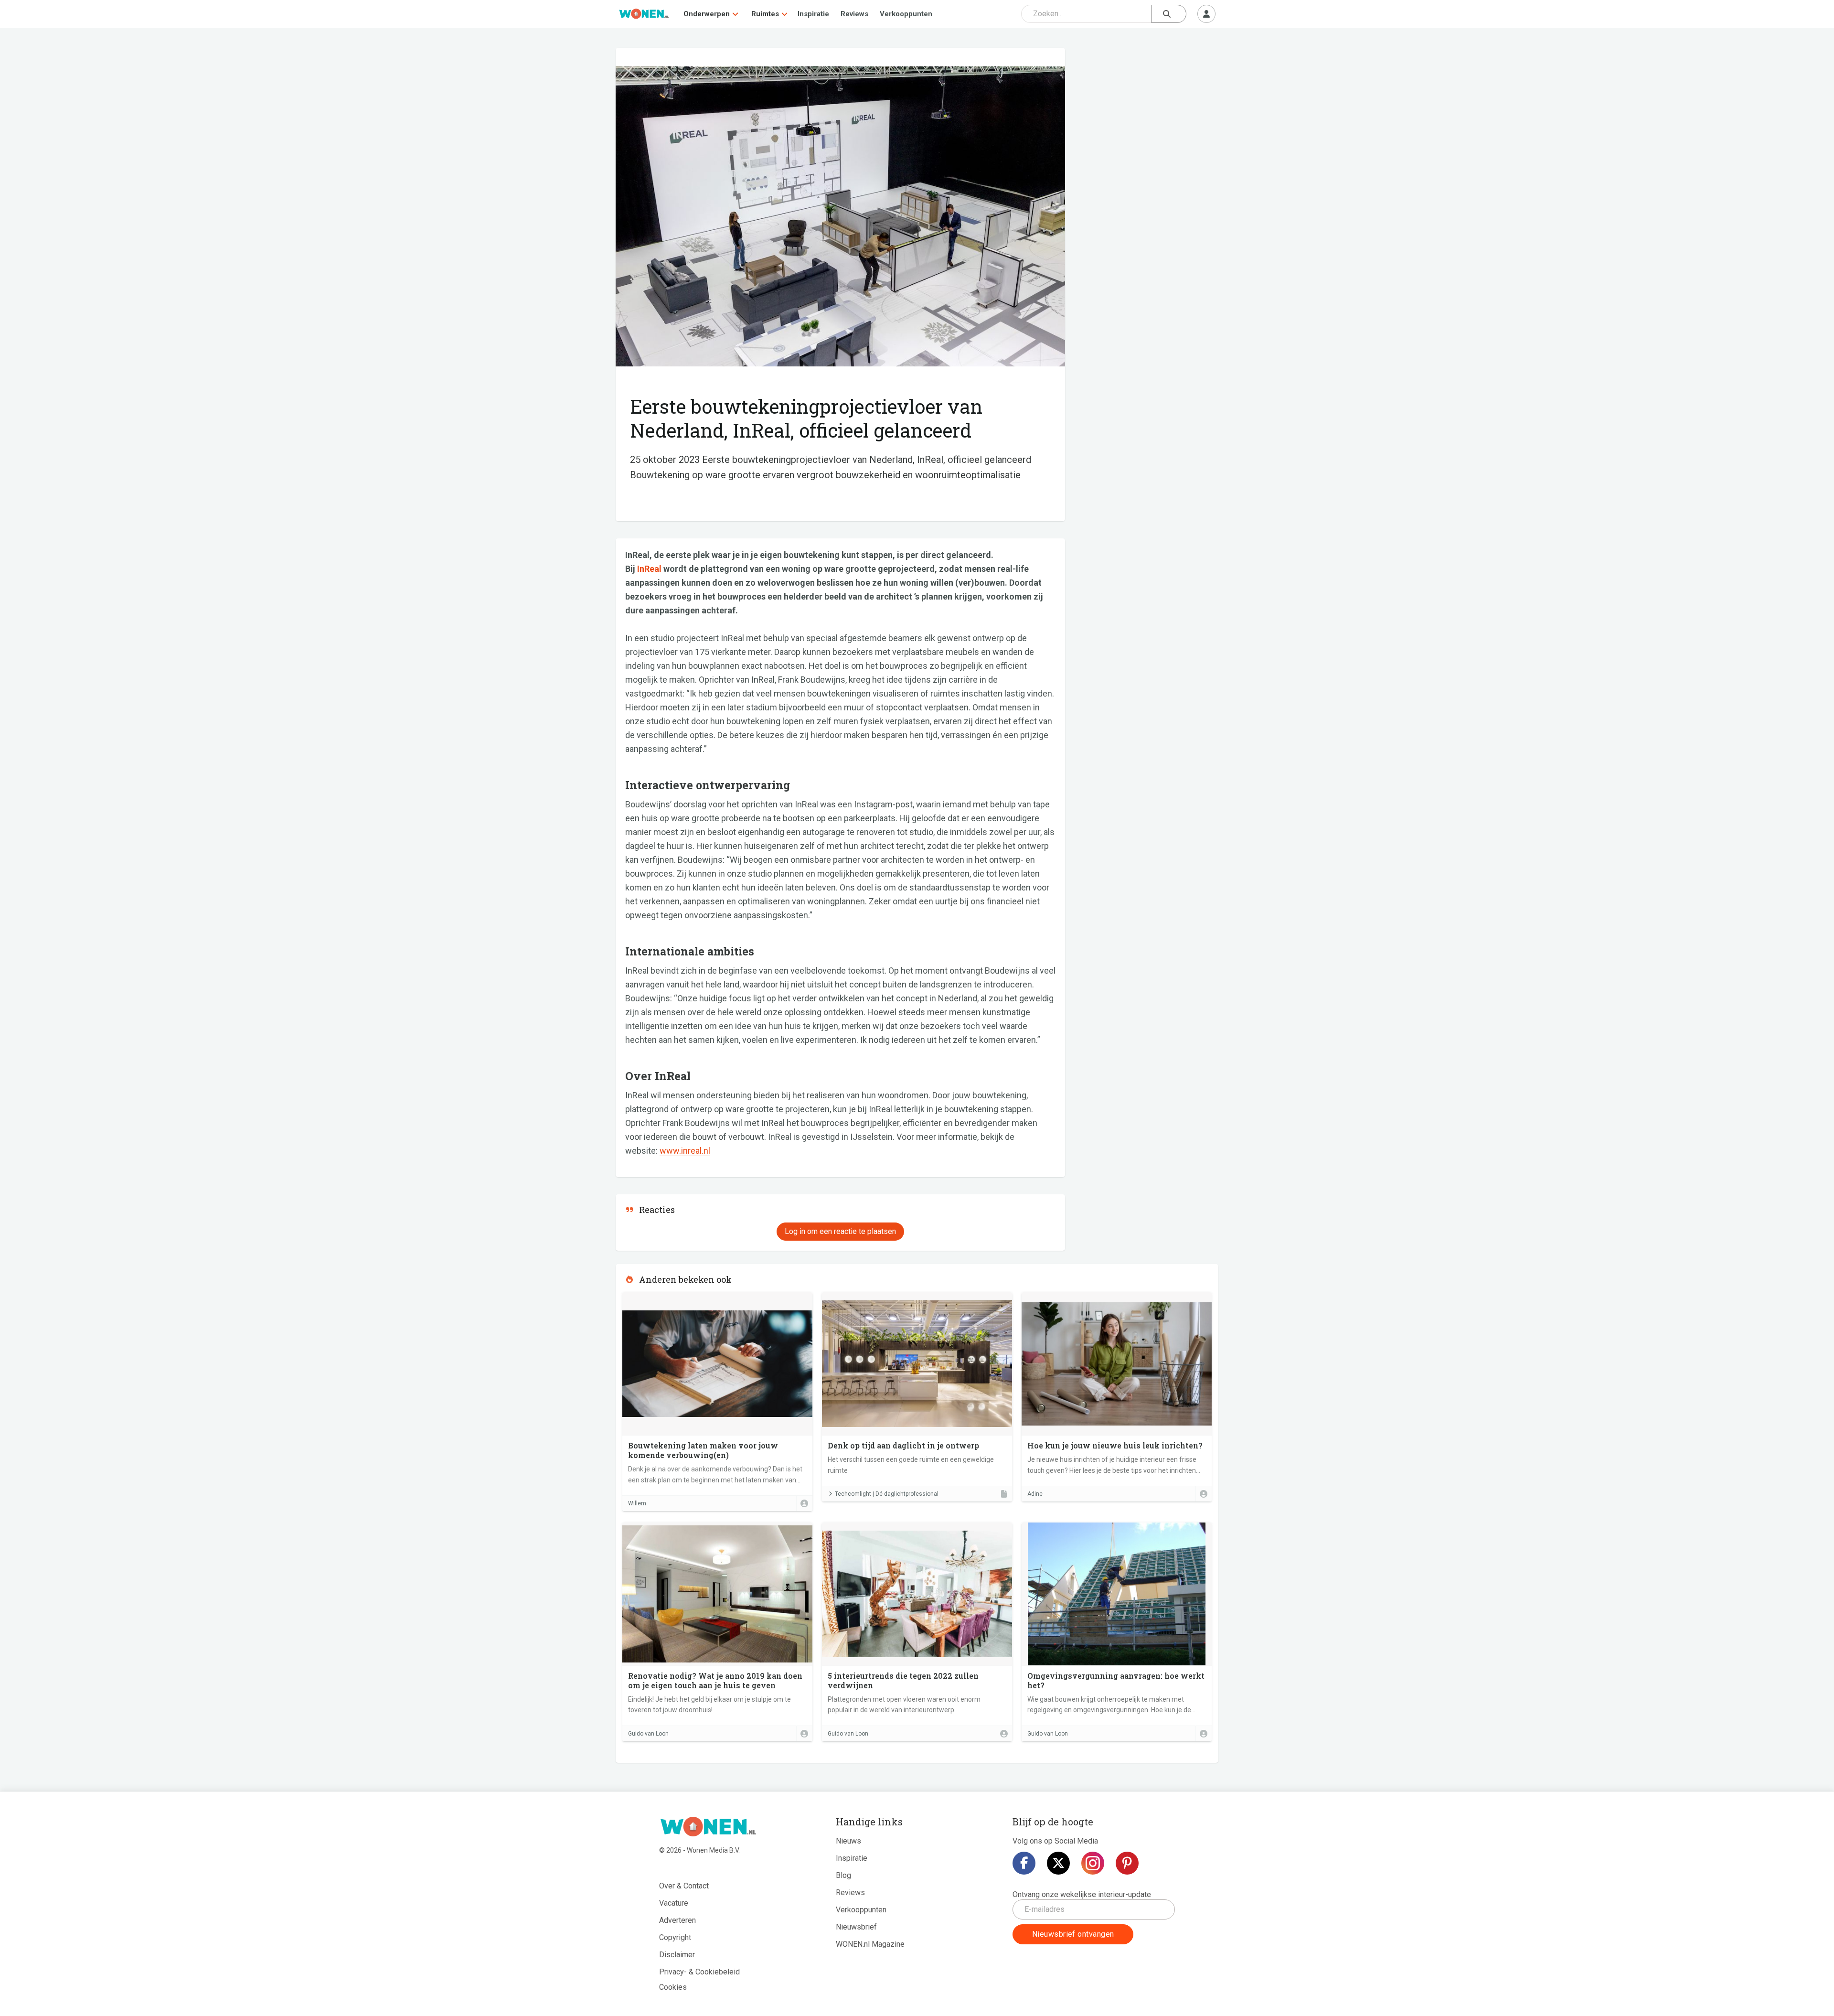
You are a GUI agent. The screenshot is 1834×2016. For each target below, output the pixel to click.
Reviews (854, 14)
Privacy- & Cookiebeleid (699, 1972)
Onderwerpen (707, 14)
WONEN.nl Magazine (870, 1944)
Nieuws (848, 1841)
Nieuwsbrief (856, 1927)
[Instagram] (1093, 1863)
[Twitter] (1058, 1863)
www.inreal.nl (685, 1151)
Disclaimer (677, 1955)
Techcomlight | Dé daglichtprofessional (887, 1494)
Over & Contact (684, 1886)
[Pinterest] (1127, 1863)
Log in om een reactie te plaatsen (840, 1231)
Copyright (675, 1937)
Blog (843, 1875)
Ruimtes (765, 14)
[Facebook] (1024, 1863)
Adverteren (677, 1920)
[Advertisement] (1147, 117)
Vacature (674, 1903)
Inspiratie (813, 14)
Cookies (673, 1987)
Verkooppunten (906, 14)
